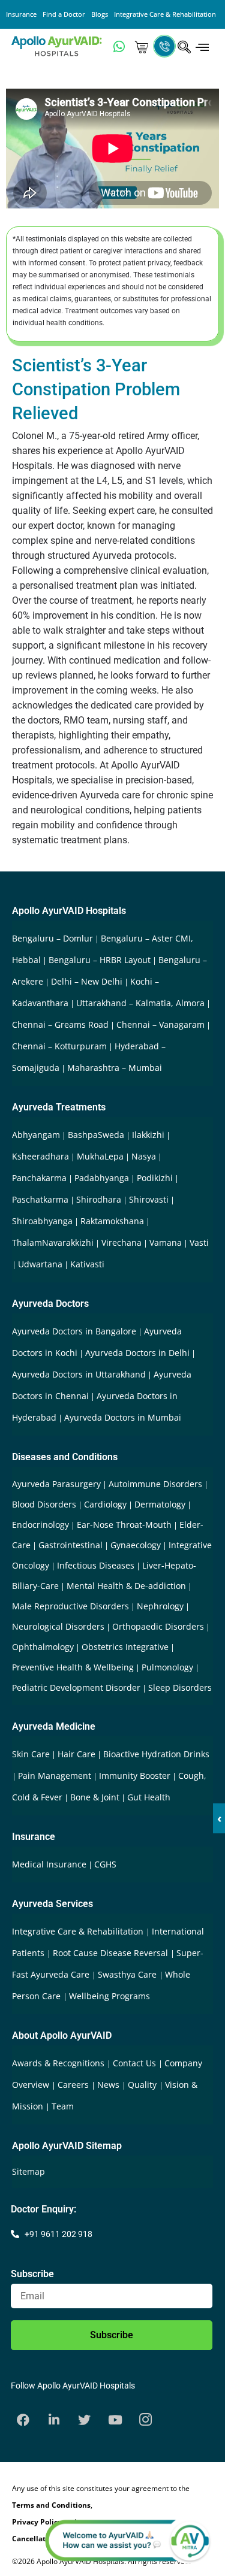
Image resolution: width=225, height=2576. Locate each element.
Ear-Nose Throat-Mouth (124, 1525)
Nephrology (160, 1606)
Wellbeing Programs (109, 1996)
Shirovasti (149, 1199)
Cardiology (105, 1504)
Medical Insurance (49, 1864)
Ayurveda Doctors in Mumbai (123, 1417)
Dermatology (160, 1504)
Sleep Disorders (180, 1687)
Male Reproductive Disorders (70, 1606)
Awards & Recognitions (59, 2063)
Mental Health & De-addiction (126, 1586)
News (109, 2085)
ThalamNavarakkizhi (53, 1242)
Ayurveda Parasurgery (56, 1484)
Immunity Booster (135, 1776)
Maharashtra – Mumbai (115, 1068)
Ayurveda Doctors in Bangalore (74, 1331)
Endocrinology (40, 1525)
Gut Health (149, 1797)
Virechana (121, 1242)
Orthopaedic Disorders (158, 1626)
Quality (143, 2085)
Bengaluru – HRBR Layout (100, 960)
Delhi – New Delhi (87, 981)
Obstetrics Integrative (125, 1647)
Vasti (199, 1242)
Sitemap (28, 2171)
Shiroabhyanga (42, 1221)
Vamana (166, 1242)
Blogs (100, 14)
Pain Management (55, 1776)
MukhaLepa (100, 1156)
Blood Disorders (44, 1504)
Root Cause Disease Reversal (112, 1953)
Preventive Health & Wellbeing (73, 1667)
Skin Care (31, 1754)
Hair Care (76, 1754)
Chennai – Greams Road (60, 1024)
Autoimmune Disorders (155, 1484)
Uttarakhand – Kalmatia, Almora (140, 1003)
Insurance (21, 14)
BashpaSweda (96, 1135)
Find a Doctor (64, 14)
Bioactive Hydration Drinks (156, 1754)
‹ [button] (219, 1818)
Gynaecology (136, 1545)
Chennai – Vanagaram (160, 1024)
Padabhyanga (102, 1178)
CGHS (105, 1864)
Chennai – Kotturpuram (59, 1046)
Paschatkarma (40, 1199)
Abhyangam (36, 1135)
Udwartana (40, 1264)
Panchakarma (39, 1178)
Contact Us (136, 2063)
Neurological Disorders (58, 1626)
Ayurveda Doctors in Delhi (137, 1353)
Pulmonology (167, 1667)
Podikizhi (155, 1178)
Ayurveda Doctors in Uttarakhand (79, 1374)
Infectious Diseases (96, 1565)
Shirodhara (99, 1199)
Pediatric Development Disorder (76, 1687)
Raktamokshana (112, 1221)
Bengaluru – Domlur (52, 938)
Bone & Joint (95, 1797)
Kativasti (87, 1264)
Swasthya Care (128, 1974)
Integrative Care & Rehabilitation (165, 14)
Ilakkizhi (148, 1135)
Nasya (144, 1156)
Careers (74, 2085)
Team (63, 2106)
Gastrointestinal (70, 1545)
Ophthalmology (43, 1647)
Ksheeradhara (40, 1156)
